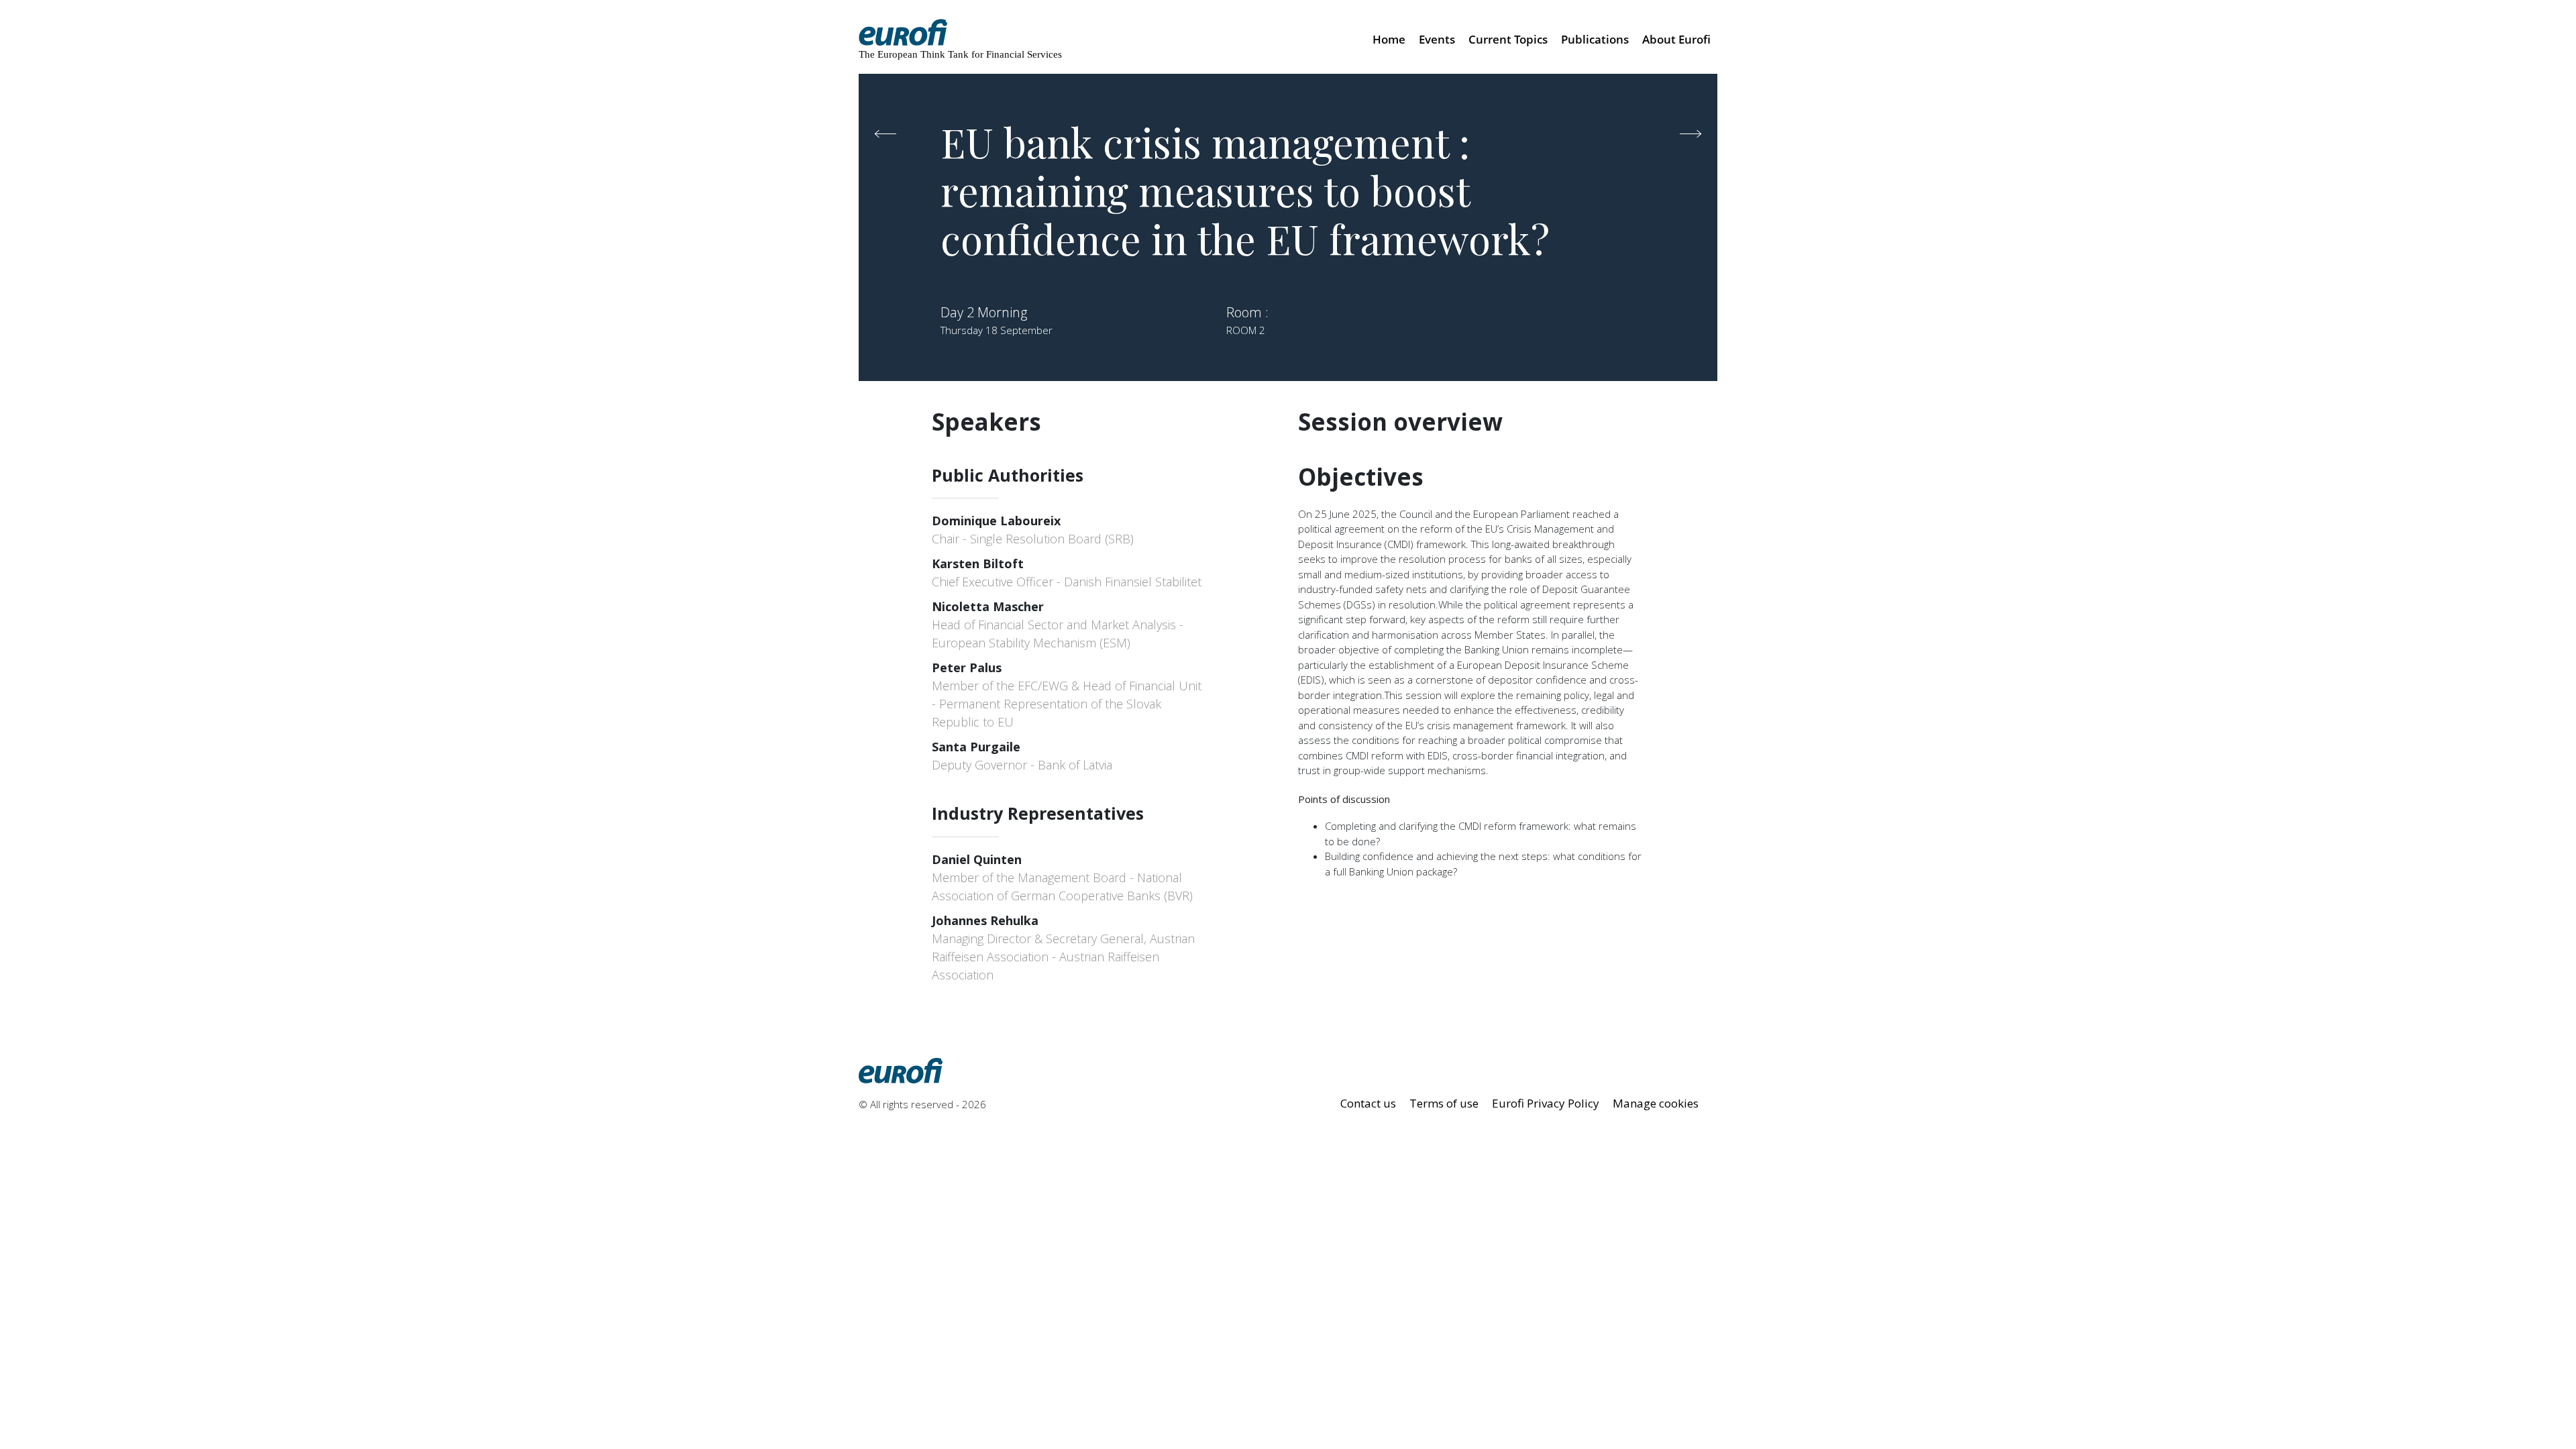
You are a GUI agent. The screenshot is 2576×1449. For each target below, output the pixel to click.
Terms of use (1444, 1103)
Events (1437, 39)
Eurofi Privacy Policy (1546, 1103)
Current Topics (1508, 39)
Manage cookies (1656, 1103)
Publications (1595, 39)
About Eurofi (1676, 39)
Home (1389, 39)
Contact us (1368, 1103)
